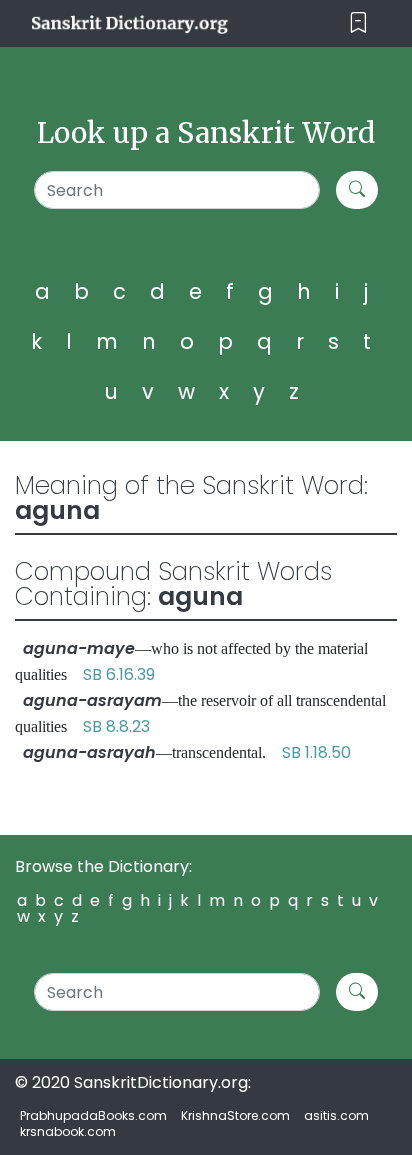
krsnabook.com (68, 1131)
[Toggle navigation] (358, 23)
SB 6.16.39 (119, 674)
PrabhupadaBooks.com (93, 1115)
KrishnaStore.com (235, 1115)
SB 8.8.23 (116, 726)
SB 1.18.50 (316, 752)
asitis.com (336, 1115)
